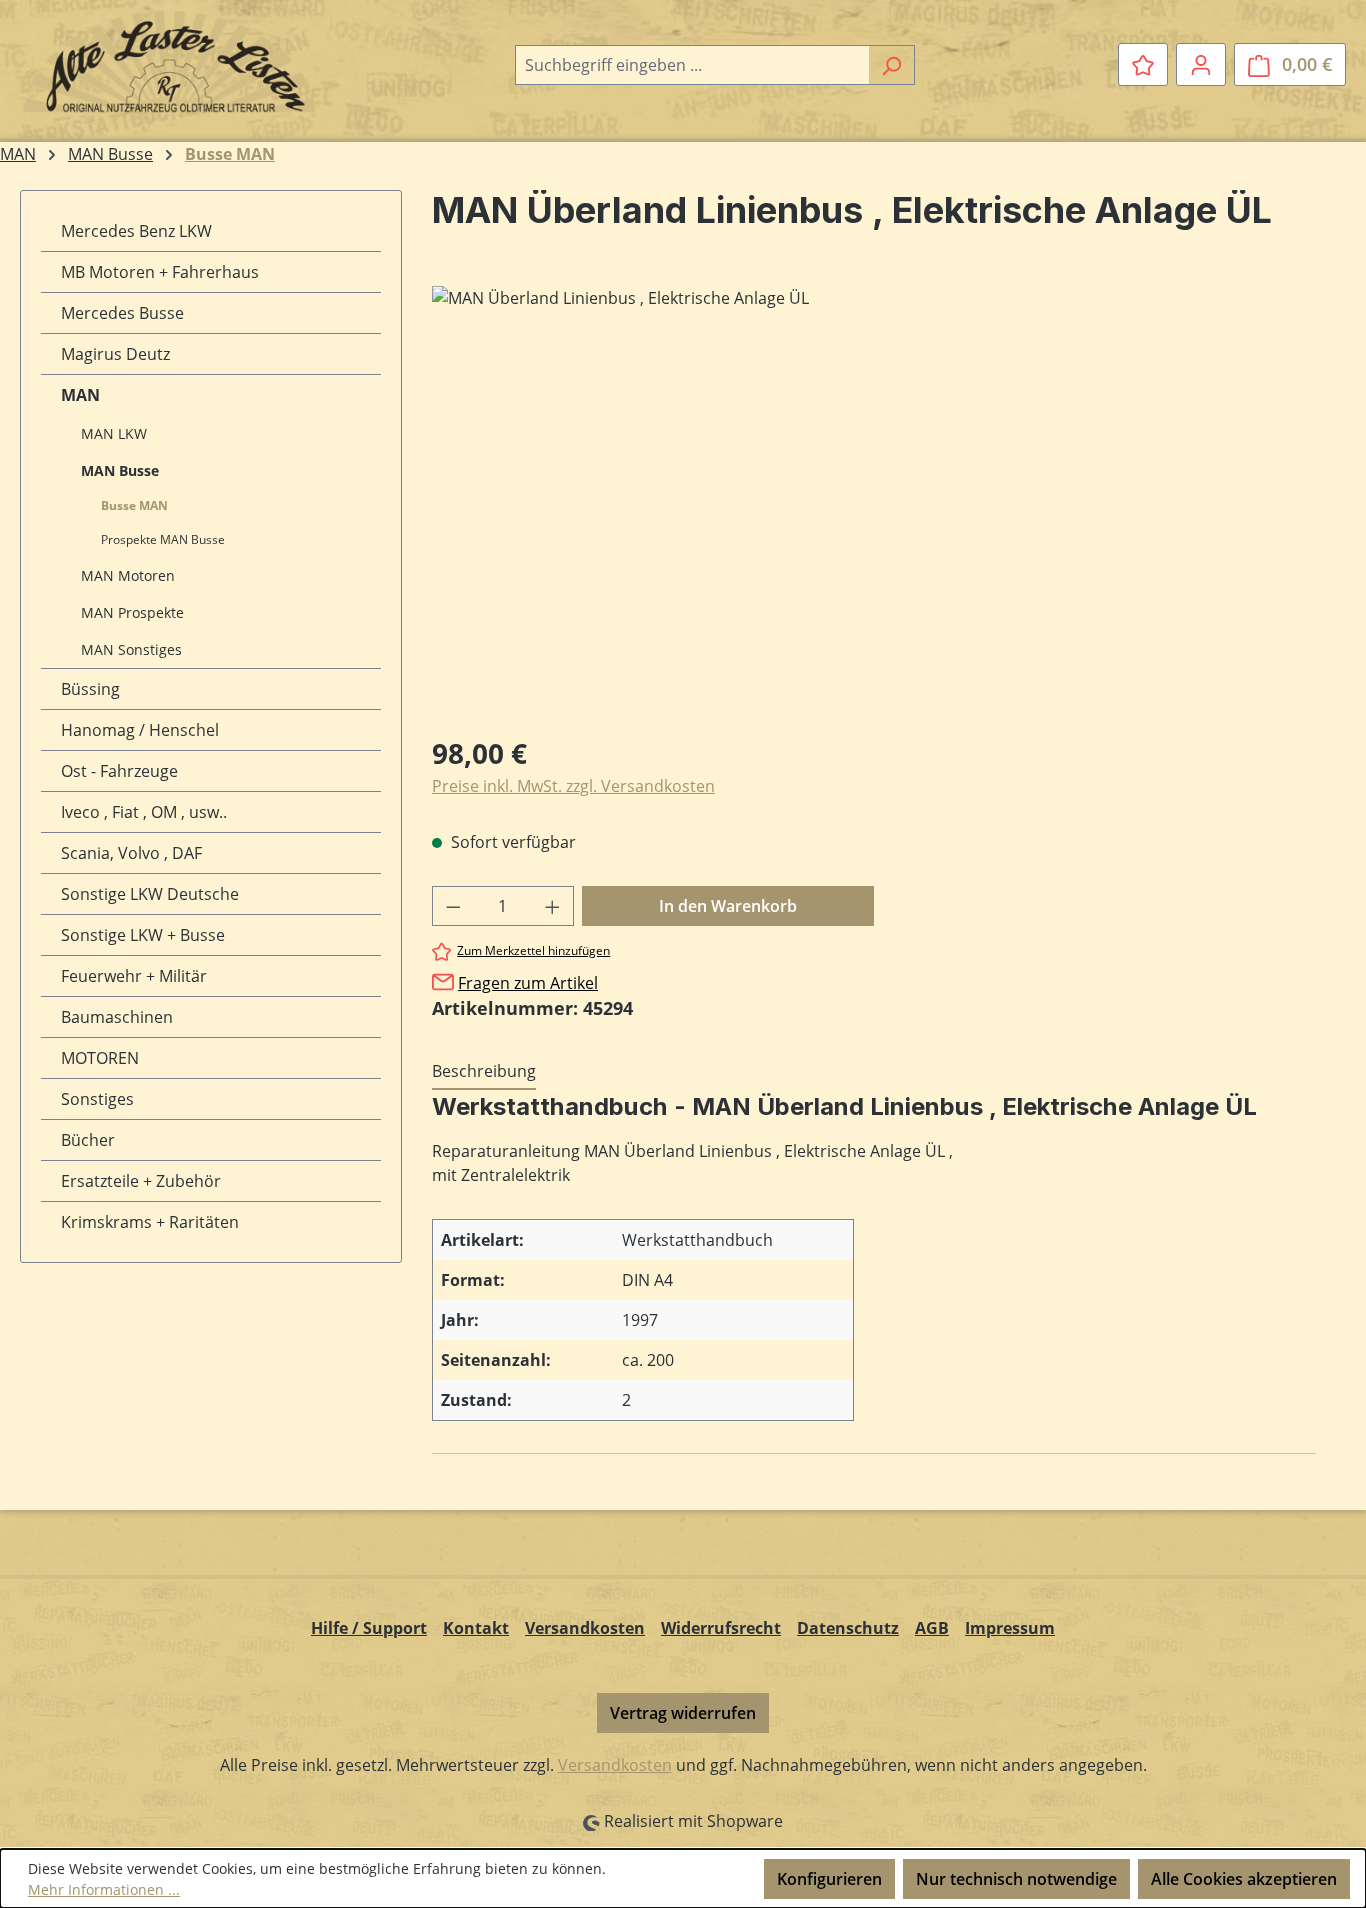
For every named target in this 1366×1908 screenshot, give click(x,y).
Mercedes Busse (122, 313)
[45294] (873, 501)
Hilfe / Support (369, 1628)
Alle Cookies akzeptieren (1244, 1879)
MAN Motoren (128, 575)
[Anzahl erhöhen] (553, 906)
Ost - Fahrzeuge (119, 771)
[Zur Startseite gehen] (170, 61)
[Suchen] (891, 65)
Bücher (88, 1140)
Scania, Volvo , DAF (131, 853)
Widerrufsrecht (721, 1628)
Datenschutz (848, 1628)
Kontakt (476, 1628)
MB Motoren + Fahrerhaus (160, 272)
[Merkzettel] (1143, 64)
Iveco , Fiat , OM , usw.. (144, 812)
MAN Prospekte (132, 612)
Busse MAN (134, 505)
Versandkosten (585, 1628)
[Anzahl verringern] (453, 906)
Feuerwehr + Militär (134, 976)
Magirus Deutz (115, 354)
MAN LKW (114, 433)
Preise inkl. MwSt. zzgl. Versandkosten (573, 786)
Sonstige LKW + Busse (143, 935)
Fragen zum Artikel (528, 983)
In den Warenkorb (728, 906)
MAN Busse (120, 470)
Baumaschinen (117, 1017)
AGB (932, 1628)
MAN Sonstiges (131, 649)
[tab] (484, 1072)
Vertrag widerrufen (683, 1713)
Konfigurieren (829, 1879)
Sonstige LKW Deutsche (150, 894)
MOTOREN (100, 1058)
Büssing (90, 689)
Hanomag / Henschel (140, 730)
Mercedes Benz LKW (136, 231)
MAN (80, 395)
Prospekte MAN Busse (163, 539)
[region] (874, 501)
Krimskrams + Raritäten (150, 1222)
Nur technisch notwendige (1016, 1879)
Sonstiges (97, 1099)
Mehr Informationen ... (104, 1889)
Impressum (1010, 1628)
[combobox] (692, 65)
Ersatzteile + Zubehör (141, 1181)
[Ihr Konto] (1201, 64)
